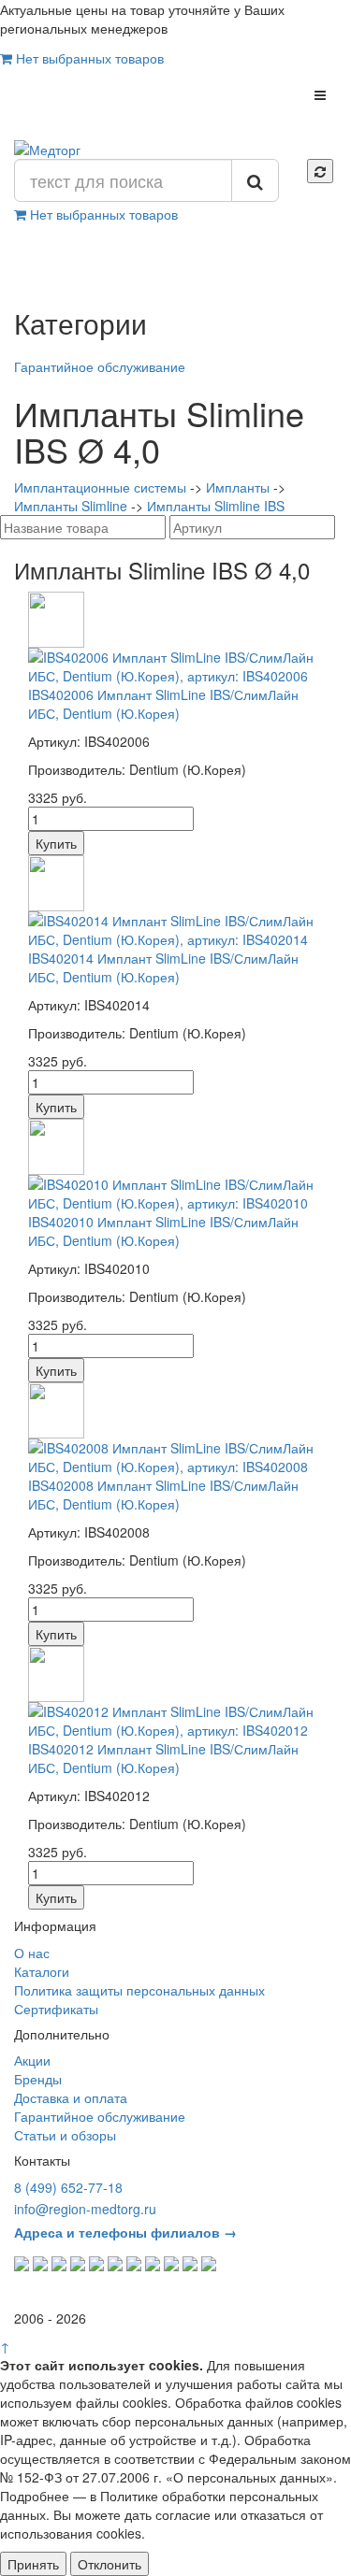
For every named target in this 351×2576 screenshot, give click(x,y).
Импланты (238, 487)
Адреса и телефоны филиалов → (125, 2232)
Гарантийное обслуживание (100, 366)
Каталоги (42, 1971)
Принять (33, 2564)
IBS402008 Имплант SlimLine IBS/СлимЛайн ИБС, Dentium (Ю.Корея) (163, 1495)
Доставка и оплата (71, 2097)
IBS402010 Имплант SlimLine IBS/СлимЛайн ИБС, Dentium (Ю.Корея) (163, 1231)
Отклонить (110, 2564)
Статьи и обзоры (65, 2135)
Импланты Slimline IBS (216, 506)
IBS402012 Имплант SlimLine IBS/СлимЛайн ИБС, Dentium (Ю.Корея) (163, 1758)
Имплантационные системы (100, 487)
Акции (32, 2060)
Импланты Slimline (71, 506)
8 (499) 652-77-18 (68, 2187)
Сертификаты (56, 2009)
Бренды (38, 2079)
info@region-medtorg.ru (85, 2209)
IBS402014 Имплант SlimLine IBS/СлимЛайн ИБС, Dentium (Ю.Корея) (163, 967)
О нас (32, 1953)
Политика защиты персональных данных (139, 1990)
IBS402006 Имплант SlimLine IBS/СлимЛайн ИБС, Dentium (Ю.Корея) (163, 704)
